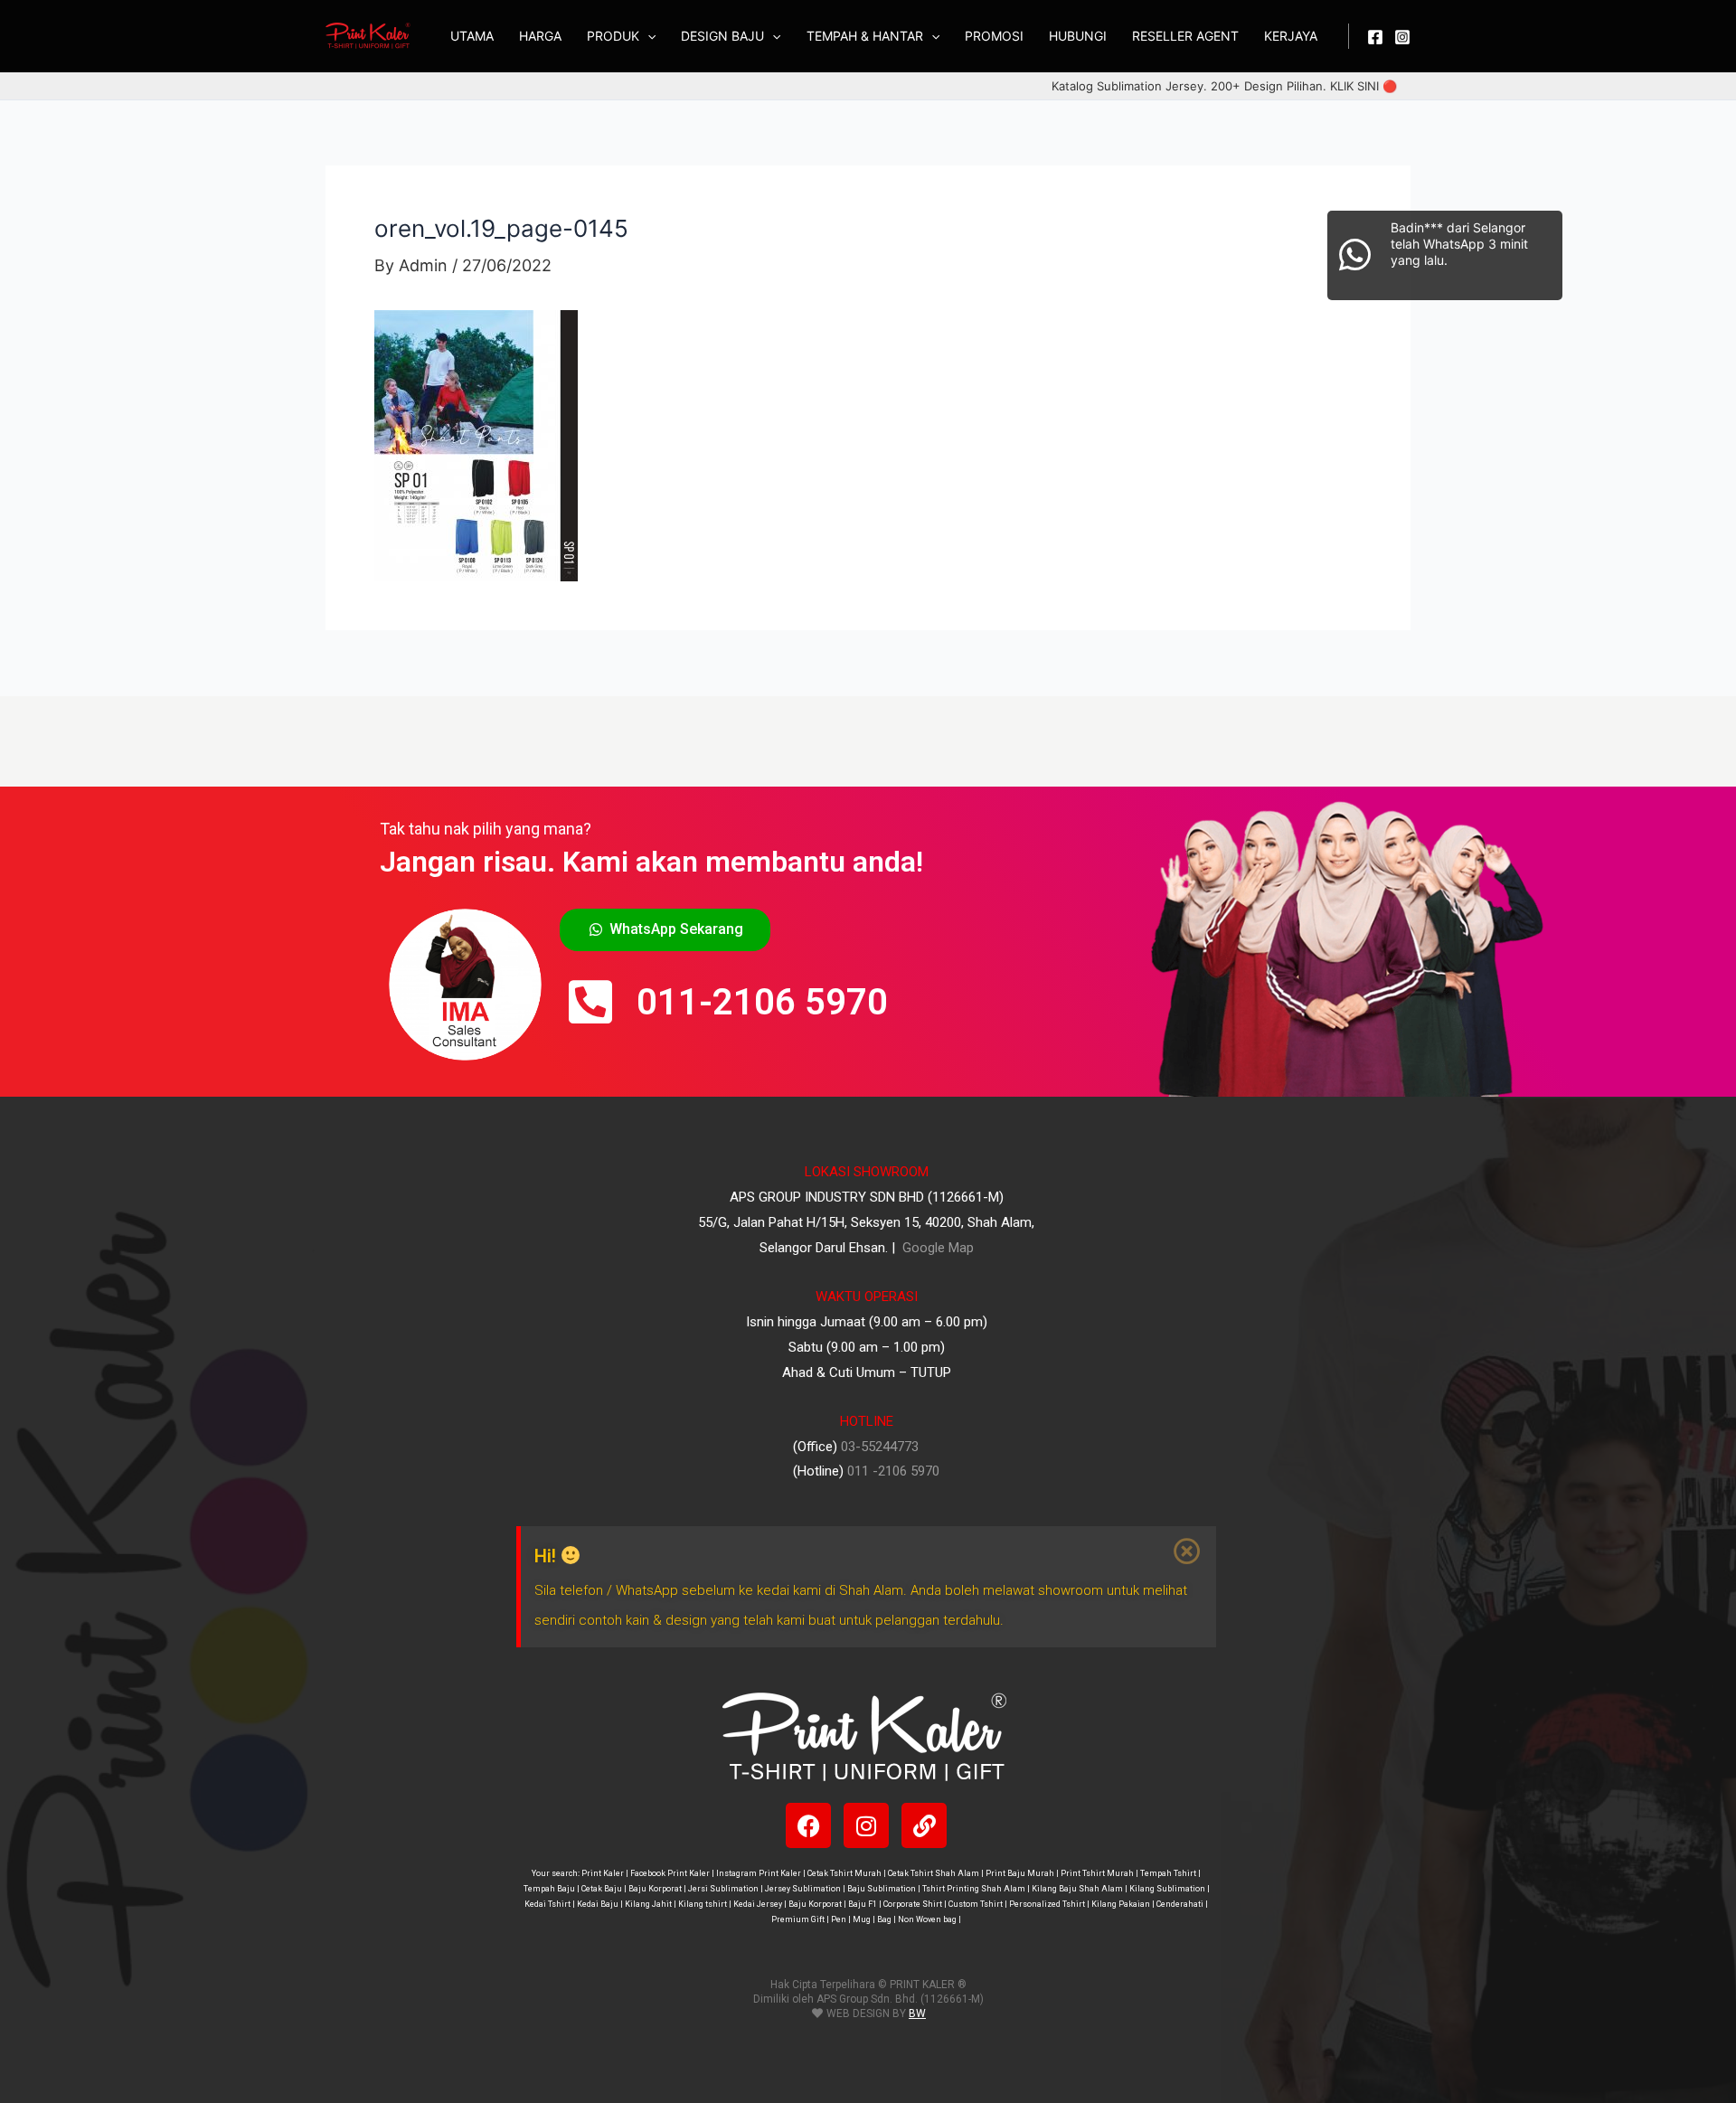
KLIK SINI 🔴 (1363, 86)
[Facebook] (1375, 37)
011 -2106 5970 (893, 1471)
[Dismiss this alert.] (1188, 1551)
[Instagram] (1402, 37)
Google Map (936, 1248)
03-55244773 (880, 1447)
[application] (647, 36)
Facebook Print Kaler (670, 1873)
